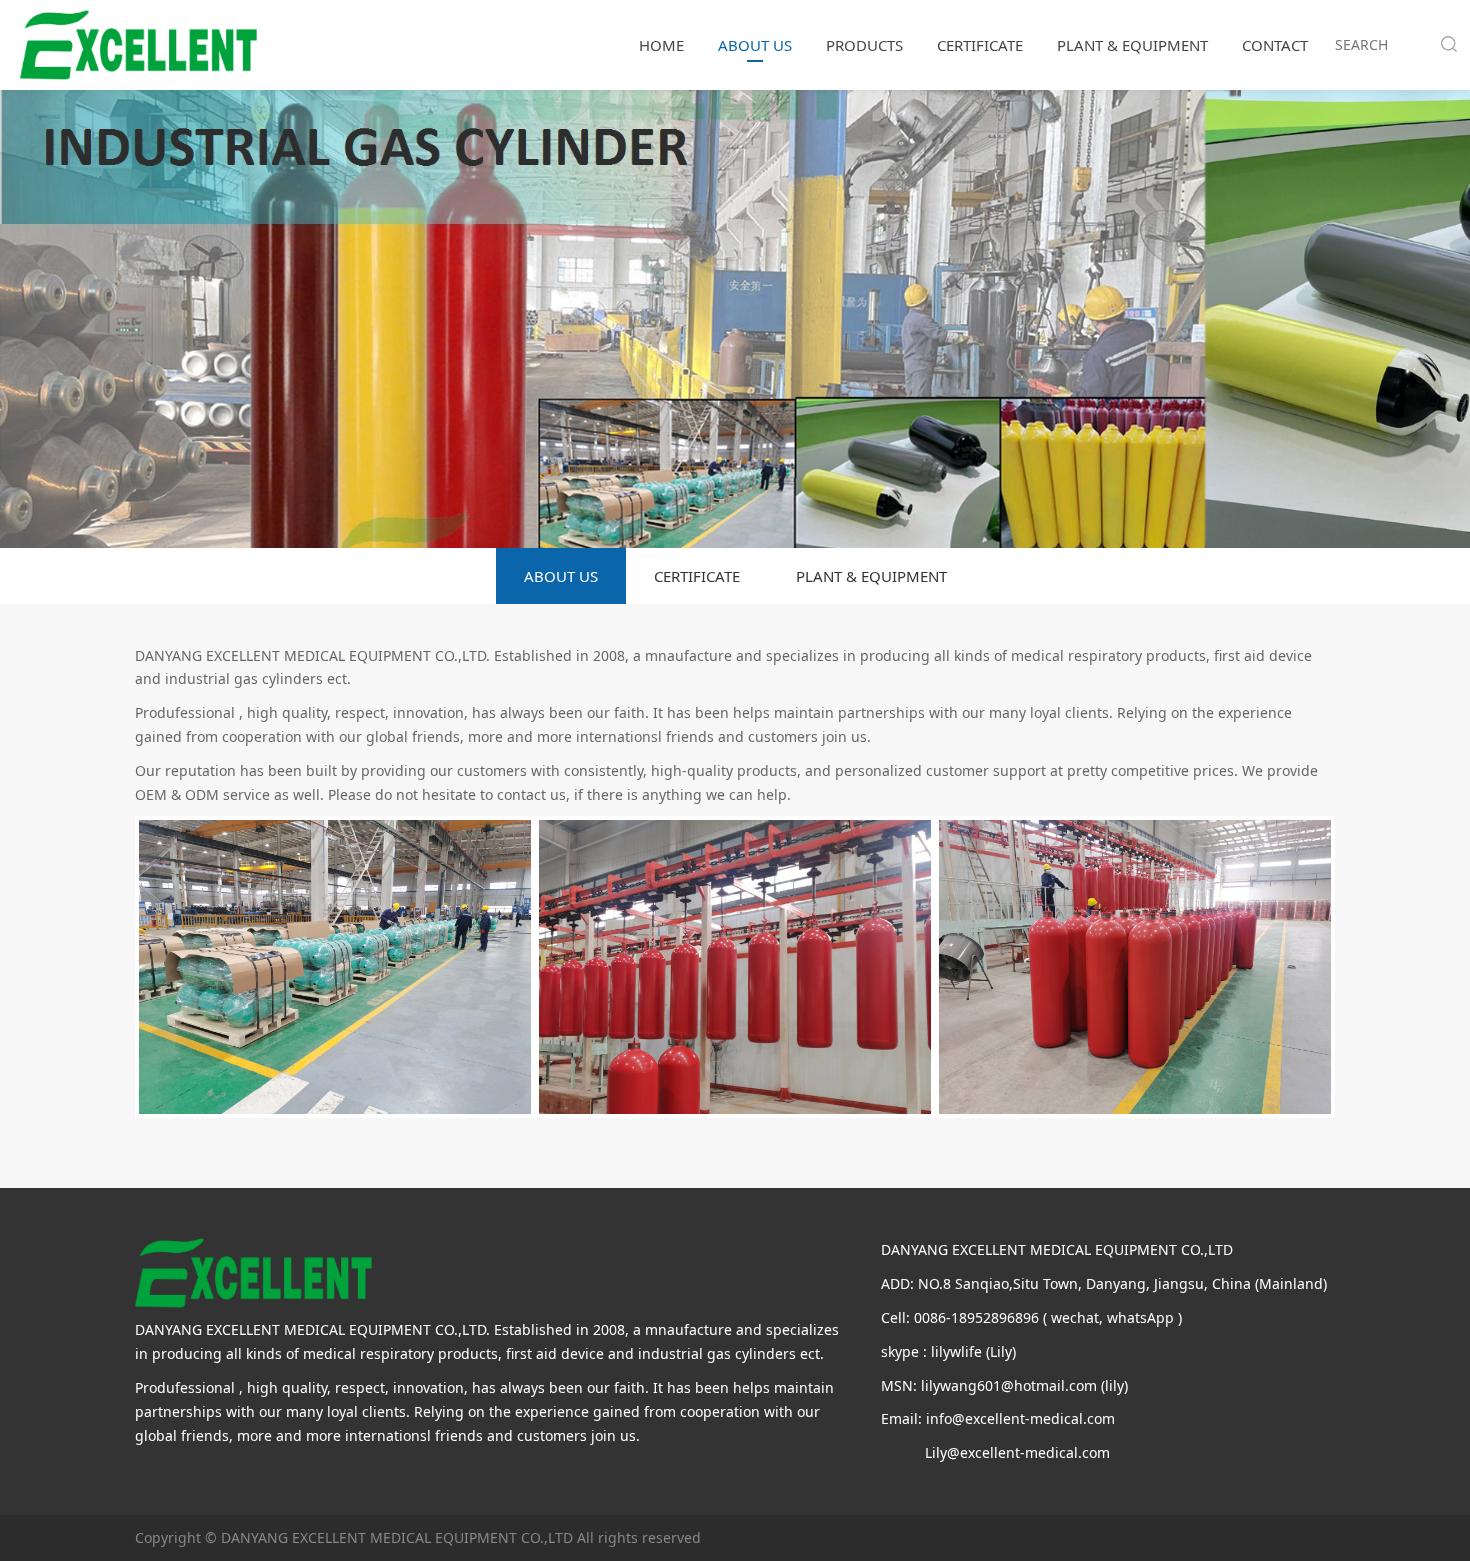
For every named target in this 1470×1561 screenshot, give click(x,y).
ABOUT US (755, 45)
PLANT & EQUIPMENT (1132, 45)
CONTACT (1275, 45)
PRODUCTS (864, 45)
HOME (661, 45)
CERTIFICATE (980, 45)
